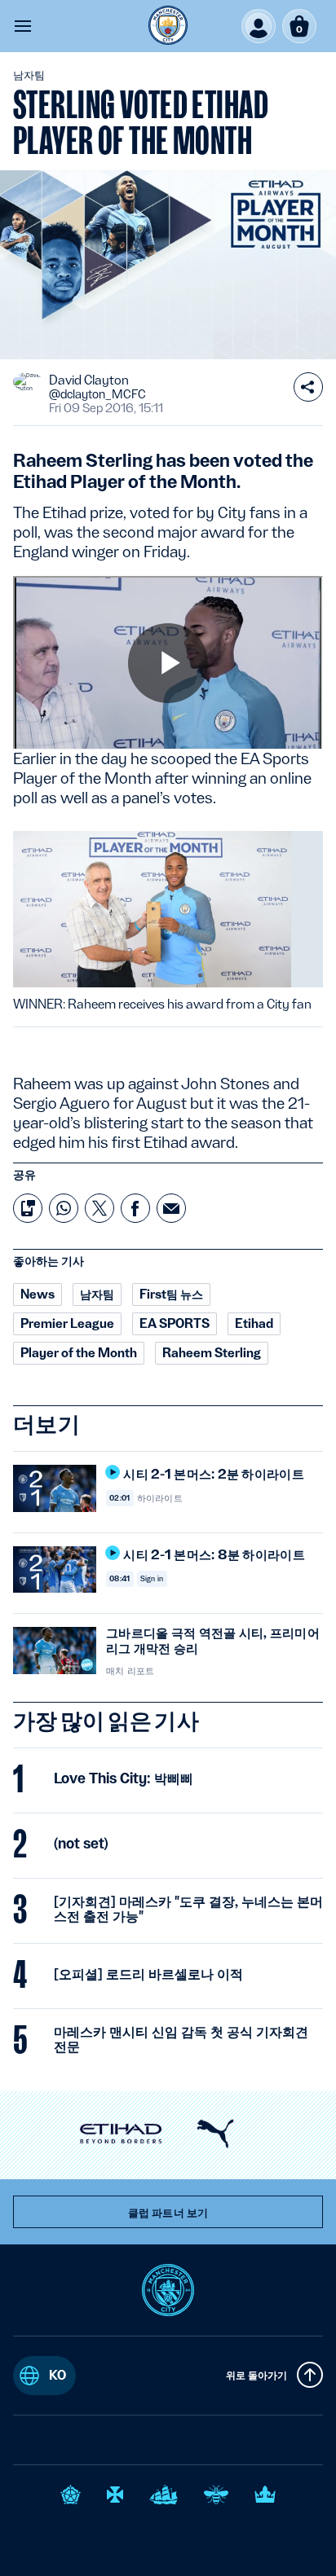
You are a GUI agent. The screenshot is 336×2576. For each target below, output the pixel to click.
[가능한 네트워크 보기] (308, 387)
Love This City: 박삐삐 (124, 1778)
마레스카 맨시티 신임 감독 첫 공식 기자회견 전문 (181, 2039)
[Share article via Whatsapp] (64, 1208)
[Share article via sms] (28, 1208)
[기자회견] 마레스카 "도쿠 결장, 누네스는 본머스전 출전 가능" (188, 1909)
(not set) (81, 1844)
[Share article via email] (171, 1208)
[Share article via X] (99, 1208)
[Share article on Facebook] (135, 1208)
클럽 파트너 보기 (168, 2213)
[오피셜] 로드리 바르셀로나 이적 (148, 1974)
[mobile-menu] (23, 26)
